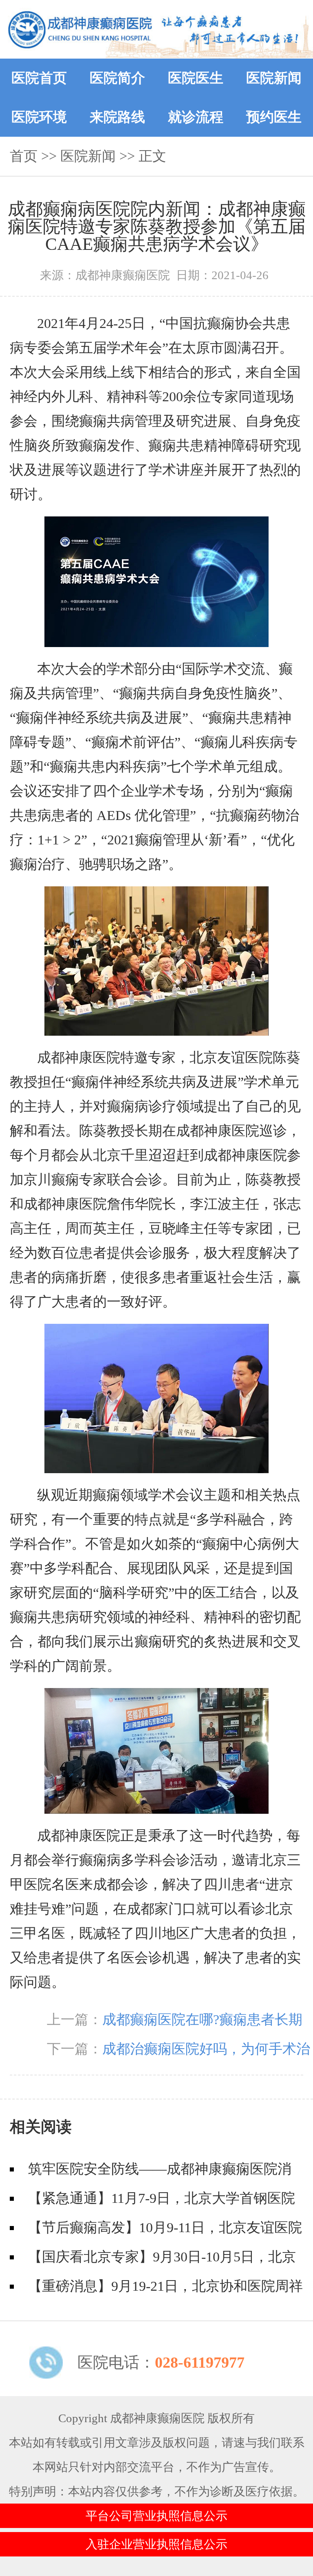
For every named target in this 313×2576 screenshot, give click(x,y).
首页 (24, 156)
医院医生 (196, 78)
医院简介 (117, 78)
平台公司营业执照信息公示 (156, 2516)
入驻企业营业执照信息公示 (156, 2544)
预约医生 (274, 117)
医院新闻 (274, 78)
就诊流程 (196, 117)
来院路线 (117, 117)
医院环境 (39, 117)
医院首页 (39, 78)
